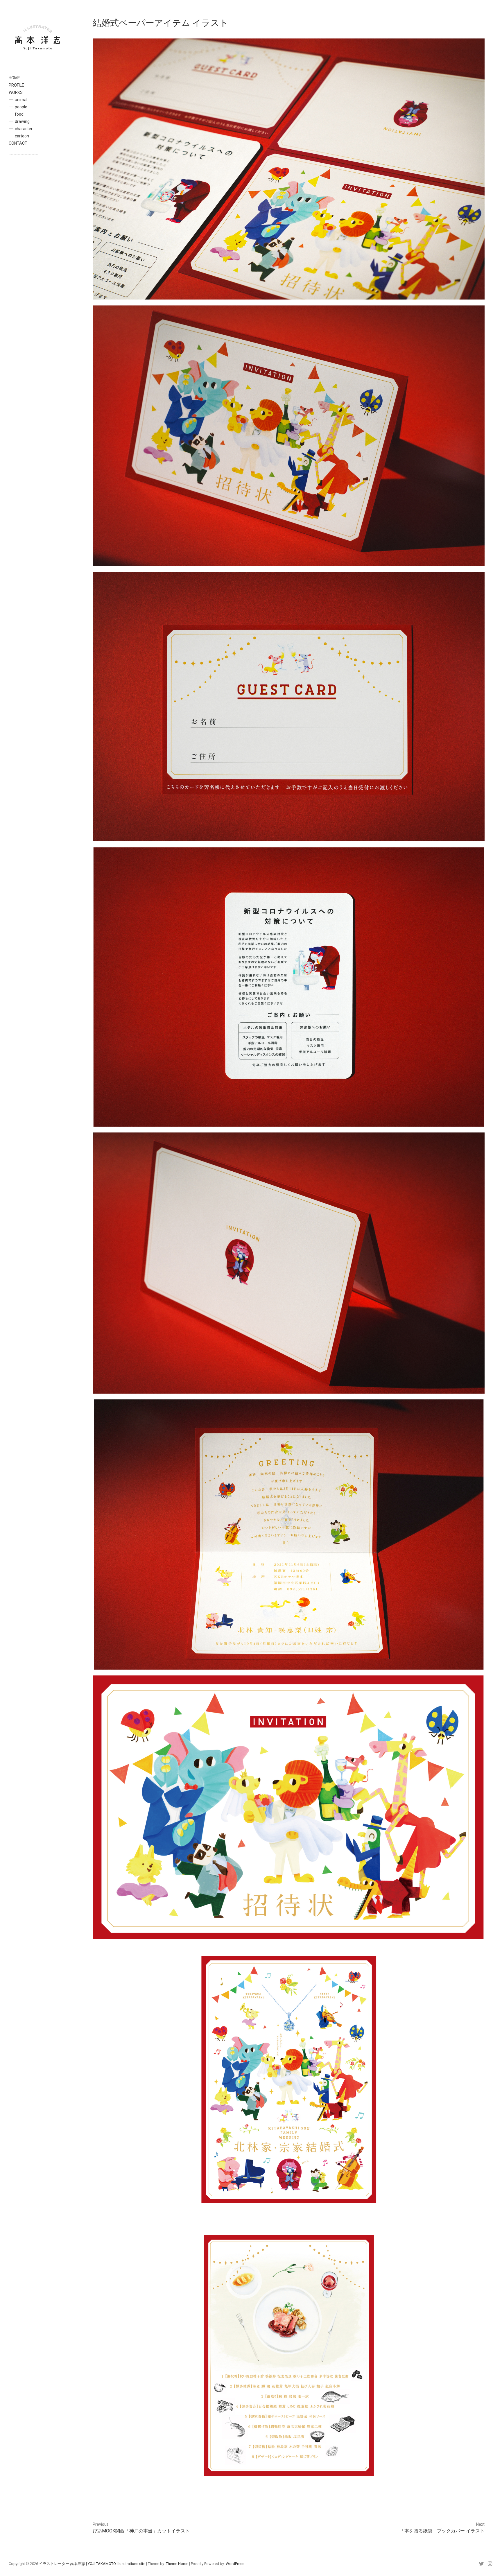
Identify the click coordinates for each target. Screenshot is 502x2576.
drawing (22, 121)
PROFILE (16, 85)
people (21, 107)
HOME (14, 78)
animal (21, 100)
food (19, 114)
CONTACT (18, 143)
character (24, 129)
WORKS (16, 92)
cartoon (22, 136)
